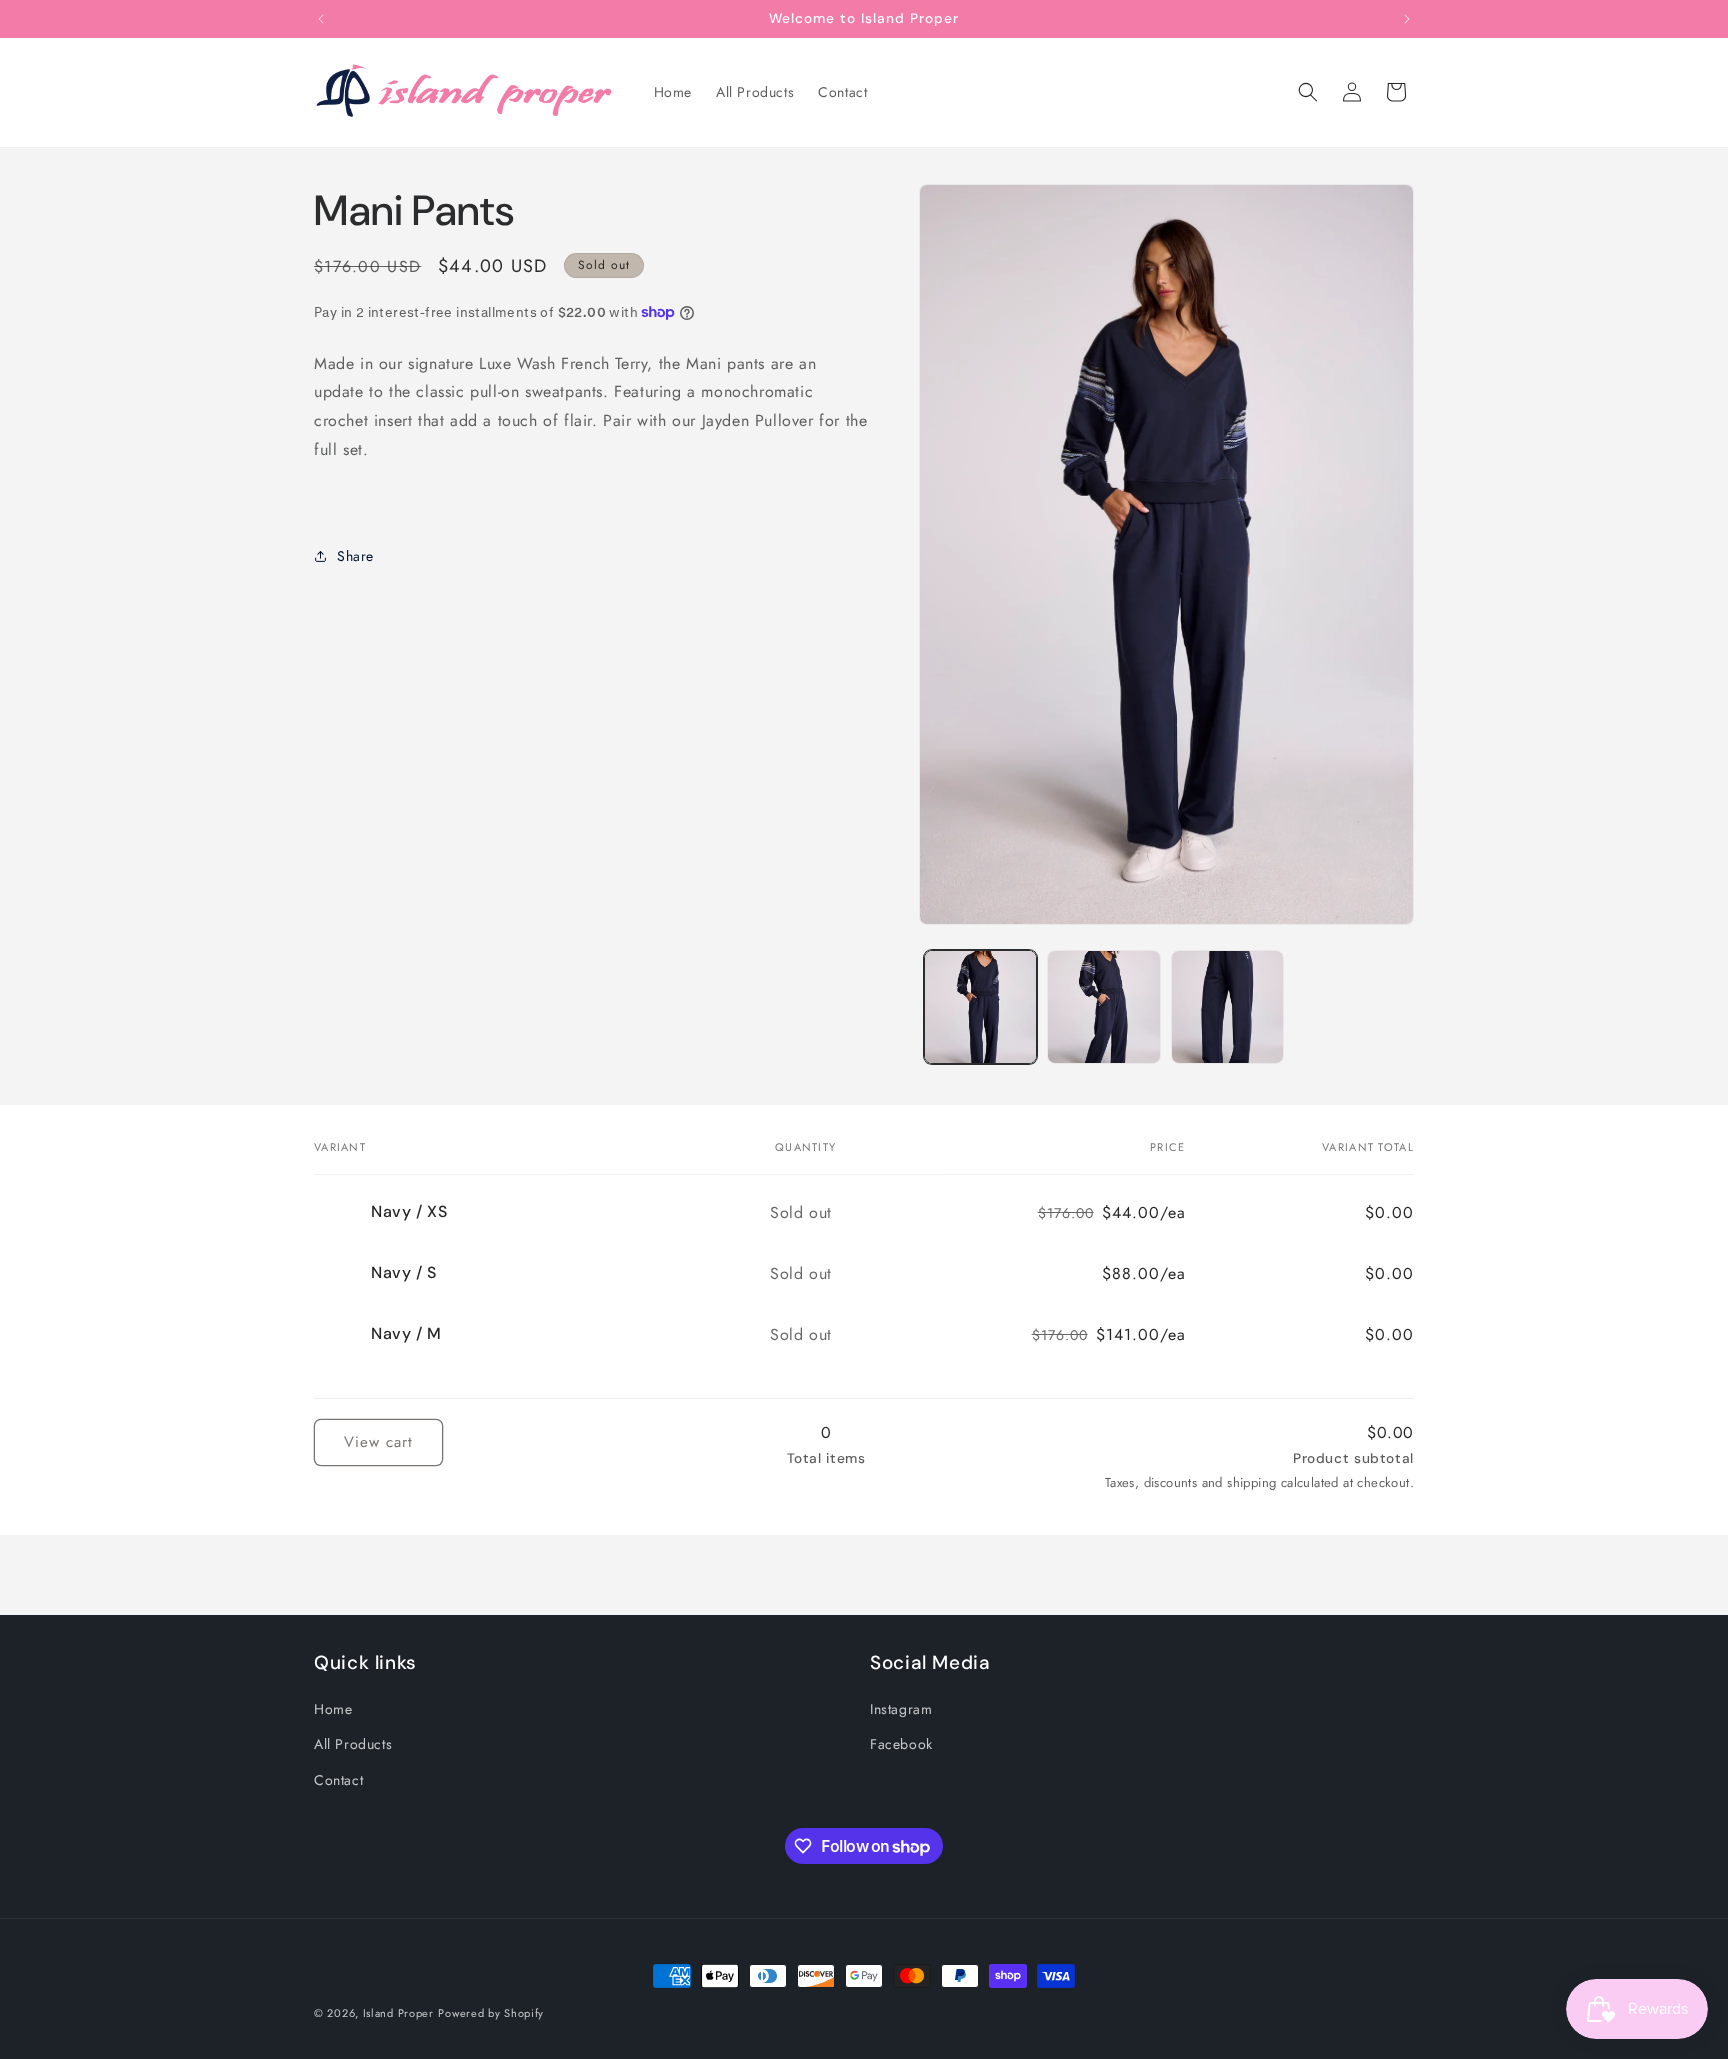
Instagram (901, 1709)
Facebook (901, 1744)
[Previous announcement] (321, 19)
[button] (1308, 92)
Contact (338, 1780)
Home (333, 1709)
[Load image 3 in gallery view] (1227, 1006)
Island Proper (398, 2013)
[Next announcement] (1407, 19)
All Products (353, 1744)
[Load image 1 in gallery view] (980, 1006)
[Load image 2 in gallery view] (1103, 1006)
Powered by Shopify (491, 2013)
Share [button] (355, 556)
